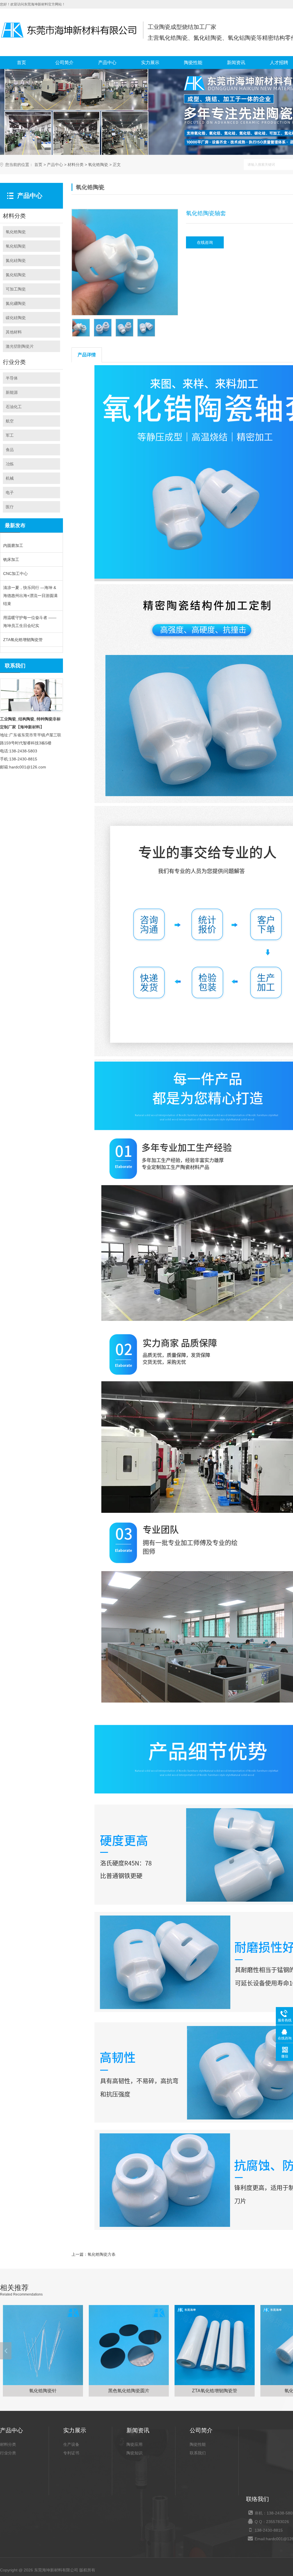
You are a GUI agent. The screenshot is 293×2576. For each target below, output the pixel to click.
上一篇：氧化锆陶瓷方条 (94, 2254)
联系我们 (198, 2453)
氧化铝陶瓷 (16, 246)
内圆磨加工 (13, 545)
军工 (10, 435)
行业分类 (8, 2453)
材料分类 (76, 165)
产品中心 (107, 63)
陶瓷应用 (134, 2444)
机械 (10, 478)
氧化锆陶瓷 (98, 165)
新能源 (12, 392)
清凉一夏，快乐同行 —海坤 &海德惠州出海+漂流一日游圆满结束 (30, 596)
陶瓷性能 (193, 63)
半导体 (12, 378)
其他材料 (14, 332)
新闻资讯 (236, 63)
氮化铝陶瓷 (16, 275)
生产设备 (71, 2444)
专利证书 (71, 2453)
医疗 (10, 507)
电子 (10, 493)
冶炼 (10, 464)
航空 (10, 421)
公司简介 (64, 63)
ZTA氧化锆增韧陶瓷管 (23, 640)
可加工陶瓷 (16, 289)
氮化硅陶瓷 (16, 260)
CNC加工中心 (15, 574)
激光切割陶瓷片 (20, 346)
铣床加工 (11, 560)
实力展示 (150, 63)
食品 (10, 450)
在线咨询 (205, 242)
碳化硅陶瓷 (16, 318)
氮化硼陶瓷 (16, 303)
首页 (21, 63)
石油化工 (14, 407)
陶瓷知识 (134, 2453)
